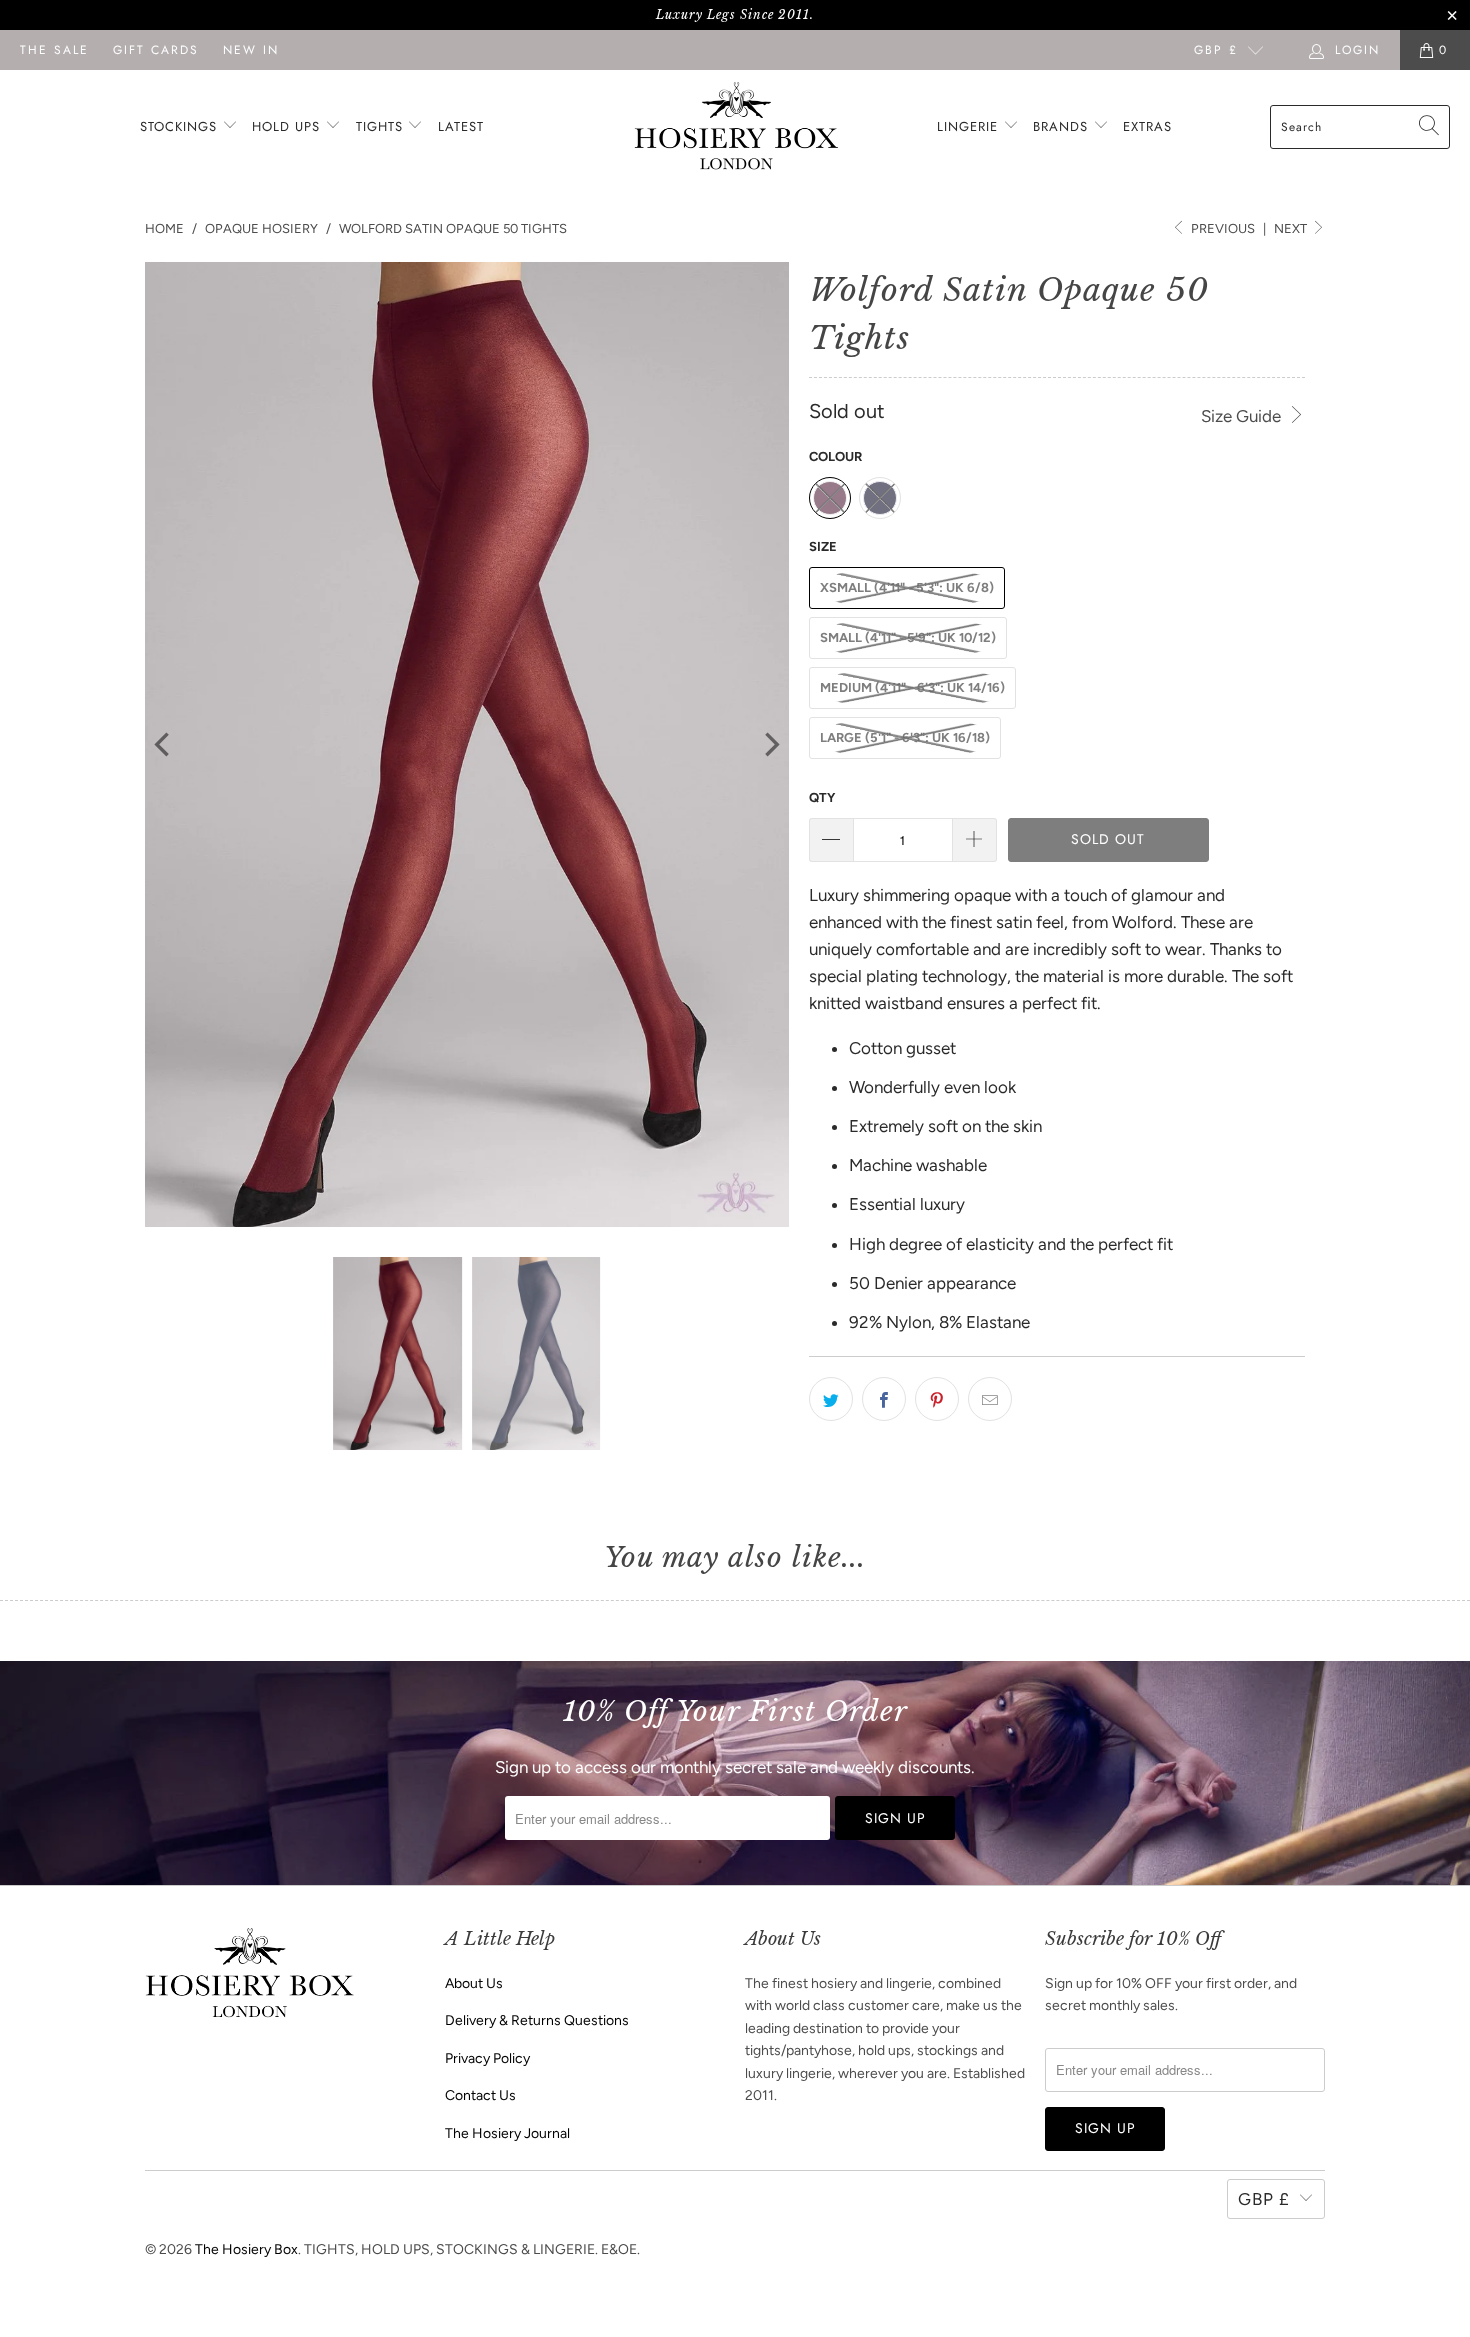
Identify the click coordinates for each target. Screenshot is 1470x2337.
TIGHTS (382, 126)
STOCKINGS (181, 126)
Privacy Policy (487, 2058)
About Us (474, 1983)
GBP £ (1216, 50)
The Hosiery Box (246, 2249)
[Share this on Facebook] (884, 1399)
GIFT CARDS (156, 50)
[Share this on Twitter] (831, 1399)
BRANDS (1060, 126)
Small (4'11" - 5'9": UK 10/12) (908, 637)
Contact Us (480, 2095)
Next (1292, 228)
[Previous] (164, 745)
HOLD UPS (288, 126)
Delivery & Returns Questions (537, 2020)
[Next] (770, 745)
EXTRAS (1147, 126)
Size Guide (1243, 416)
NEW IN (251, 50)
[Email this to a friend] (990, 1399)
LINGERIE (970, 126)
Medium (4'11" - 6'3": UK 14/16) (912, 687)
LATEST (461, 126)
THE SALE (54, 50)
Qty (822, 797)
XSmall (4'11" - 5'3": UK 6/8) (907, 587)
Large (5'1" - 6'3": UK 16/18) (905, 737)
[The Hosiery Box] (736, 127)
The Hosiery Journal (507, 2133)
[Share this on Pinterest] (937, 1399)
